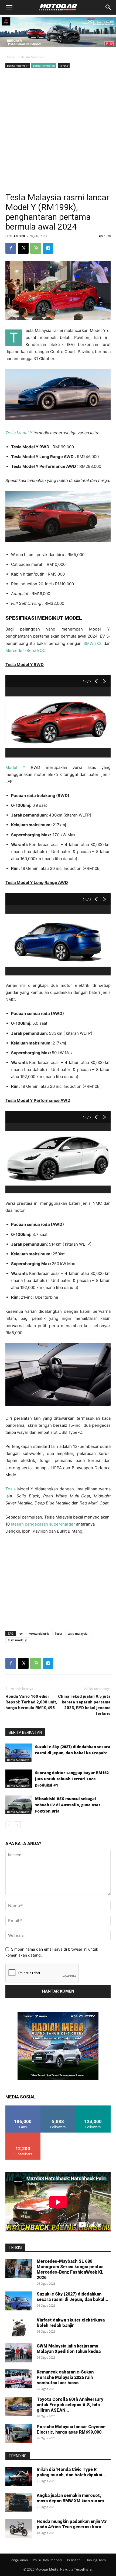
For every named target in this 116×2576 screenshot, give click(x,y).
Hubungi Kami (96, 2560)
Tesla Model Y (19, 433)
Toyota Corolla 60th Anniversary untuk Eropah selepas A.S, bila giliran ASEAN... (70, 2405)
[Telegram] (48, 248)
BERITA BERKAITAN (25, 1732)
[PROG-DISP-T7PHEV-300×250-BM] (58, 2078)
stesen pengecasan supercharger (42, 1524)
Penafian (74, 2560)
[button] (9, 7)
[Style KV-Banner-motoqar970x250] (58, 49)
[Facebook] (11, 248)
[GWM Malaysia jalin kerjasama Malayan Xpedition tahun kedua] (19, 2353)
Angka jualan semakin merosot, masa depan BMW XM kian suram (70, 2498)
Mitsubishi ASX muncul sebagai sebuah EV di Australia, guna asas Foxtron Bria (68, 1805)
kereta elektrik (39, 1633)
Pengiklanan (19, 2560)
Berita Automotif (33, 57)
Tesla (11, 1489)
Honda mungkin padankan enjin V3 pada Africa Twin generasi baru (72, 2524)
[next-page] (17, 1825)
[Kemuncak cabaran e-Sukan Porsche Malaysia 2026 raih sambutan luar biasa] (19, 2379)
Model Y (15, 767)
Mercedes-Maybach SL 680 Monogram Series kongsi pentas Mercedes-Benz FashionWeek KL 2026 (70, 2269)
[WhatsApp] (36, 248)
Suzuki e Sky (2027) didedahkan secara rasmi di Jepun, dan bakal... (73, 2297)
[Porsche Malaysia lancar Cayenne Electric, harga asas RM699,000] (19, 2434)
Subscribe (23, 2135)
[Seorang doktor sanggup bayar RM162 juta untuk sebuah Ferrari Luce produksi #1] (19, 1779)
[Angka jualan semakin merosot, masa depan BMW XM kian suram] (19, 2502)
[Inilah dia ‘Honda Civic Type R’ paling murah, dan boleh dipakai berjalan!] (19, 2476)
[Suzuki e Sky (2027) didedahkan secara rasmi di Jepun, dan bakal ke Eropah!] (19, 1753)
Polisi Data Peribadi (47, 2560)
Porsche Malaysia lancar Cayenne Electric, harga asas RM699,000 (71, 2429)
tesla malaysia (78, 1633)
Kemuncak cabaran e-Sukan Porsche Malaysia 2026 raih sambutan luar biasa (65, 2377)
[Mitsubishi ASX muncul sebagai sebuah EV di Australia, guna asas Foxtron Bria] (19, 1805)
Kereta (64, 66)
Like (23, 2108)
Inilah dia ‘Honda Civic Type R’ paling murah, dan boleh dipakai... (71, 2472)
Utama (11, 57)
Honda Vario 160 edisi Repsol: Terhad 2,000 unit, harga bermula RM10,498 (31, 1702)
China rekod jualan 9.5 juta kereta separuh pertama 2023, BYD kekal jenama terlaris (84, 1705)
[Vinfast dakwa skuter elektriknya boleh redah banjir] (19, 2327)
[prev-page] (9, 1825)
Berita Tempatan (44, 66)
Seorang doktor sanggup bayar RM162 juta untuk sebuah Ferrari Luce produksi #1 (72, 1779)
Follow (58, 2108)
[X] (23, 248)
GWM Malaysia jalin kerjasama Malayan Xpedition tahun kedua (69, 2349)
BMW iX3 (93, 643)
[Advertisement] (58, 130)
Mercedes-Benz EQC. (27, 650)
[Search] (108, 7)
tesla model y (17, 1640)
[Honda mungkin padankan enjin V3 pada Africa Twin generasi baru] (19, 2528)
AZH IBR (19, 236)
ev (21, 1633)
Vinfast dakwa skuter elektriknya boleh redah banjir (71, 2323)
